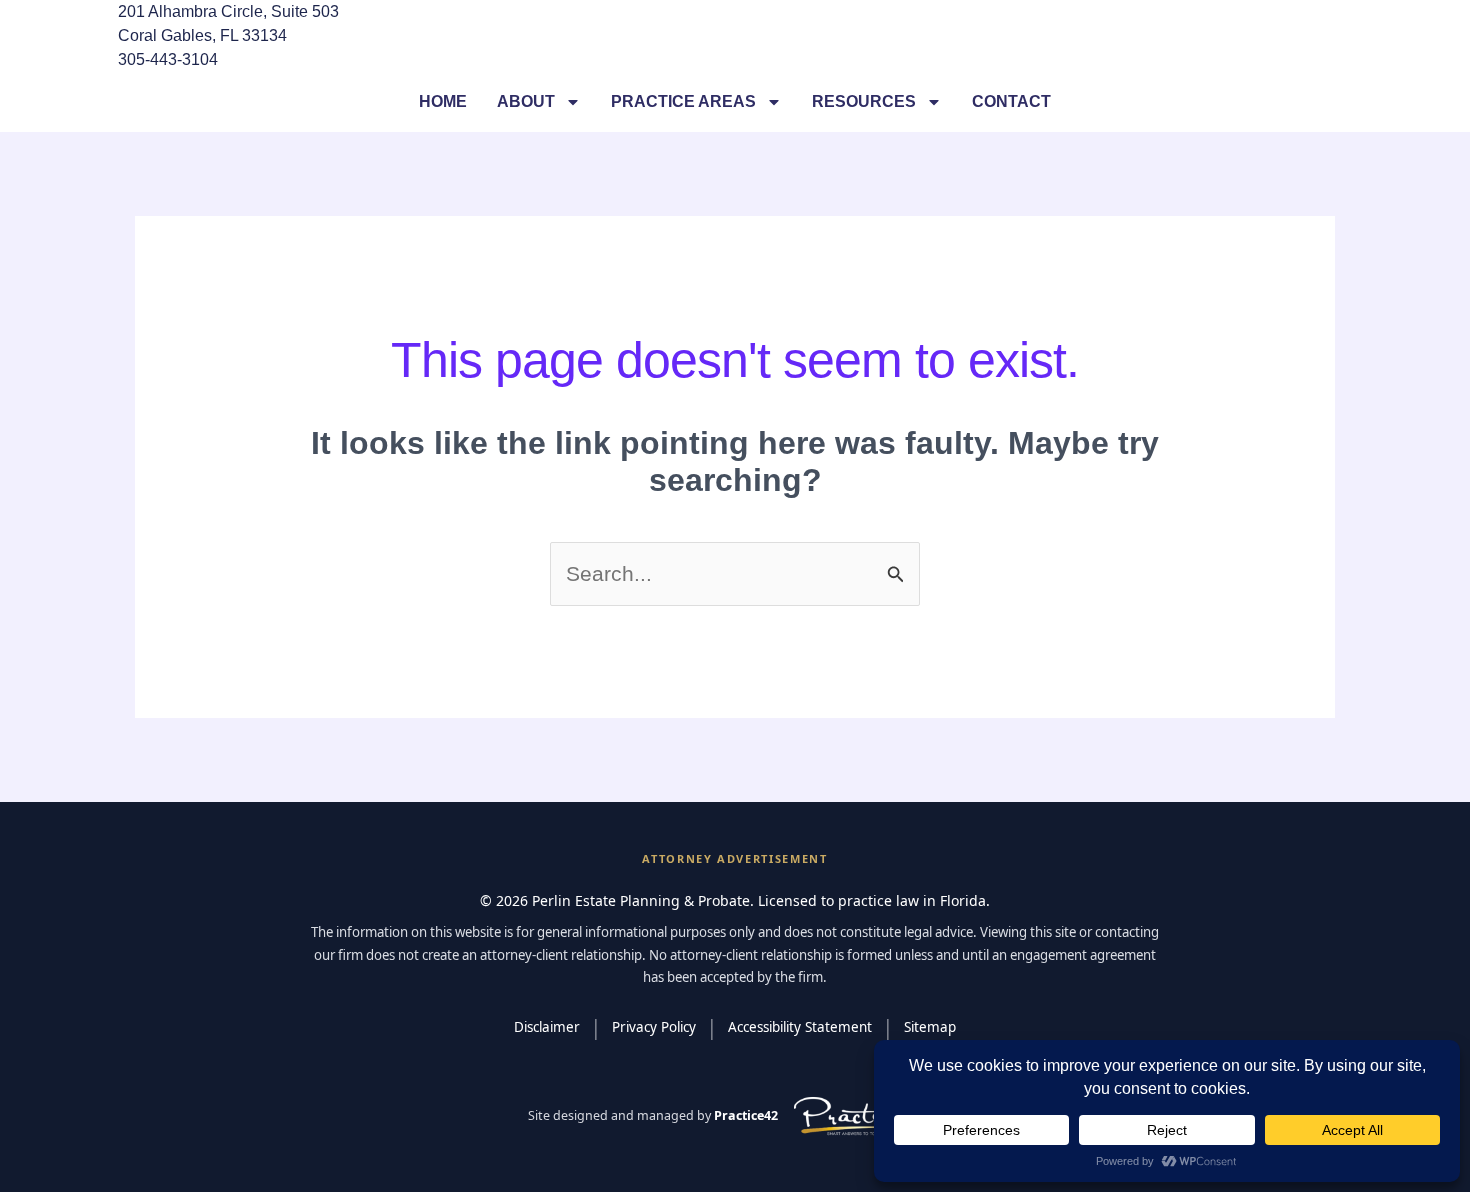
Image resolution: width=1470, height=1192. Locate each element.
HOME (443, 101)
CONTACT (1011, 101)
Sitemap (930, 1027)
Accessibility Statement (800, 1027)
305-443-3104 (168, 59)
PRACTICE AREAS (683, 101)
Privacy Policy (654, 1027)
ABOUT (526, 101)
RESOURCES (864, 101)
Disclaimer (547, 1027)
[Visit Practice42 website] (865, 1116)
